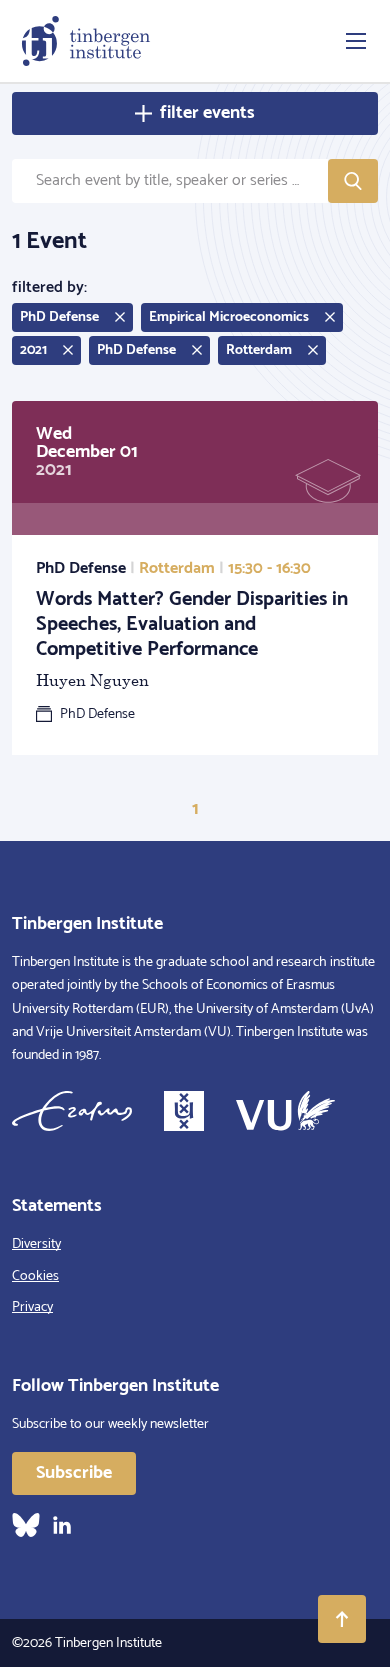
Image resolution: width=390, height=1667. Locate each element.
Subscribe (74, 1473)
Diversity (36, 1244)
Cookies (35, 1276)
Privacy (32, 1307)
